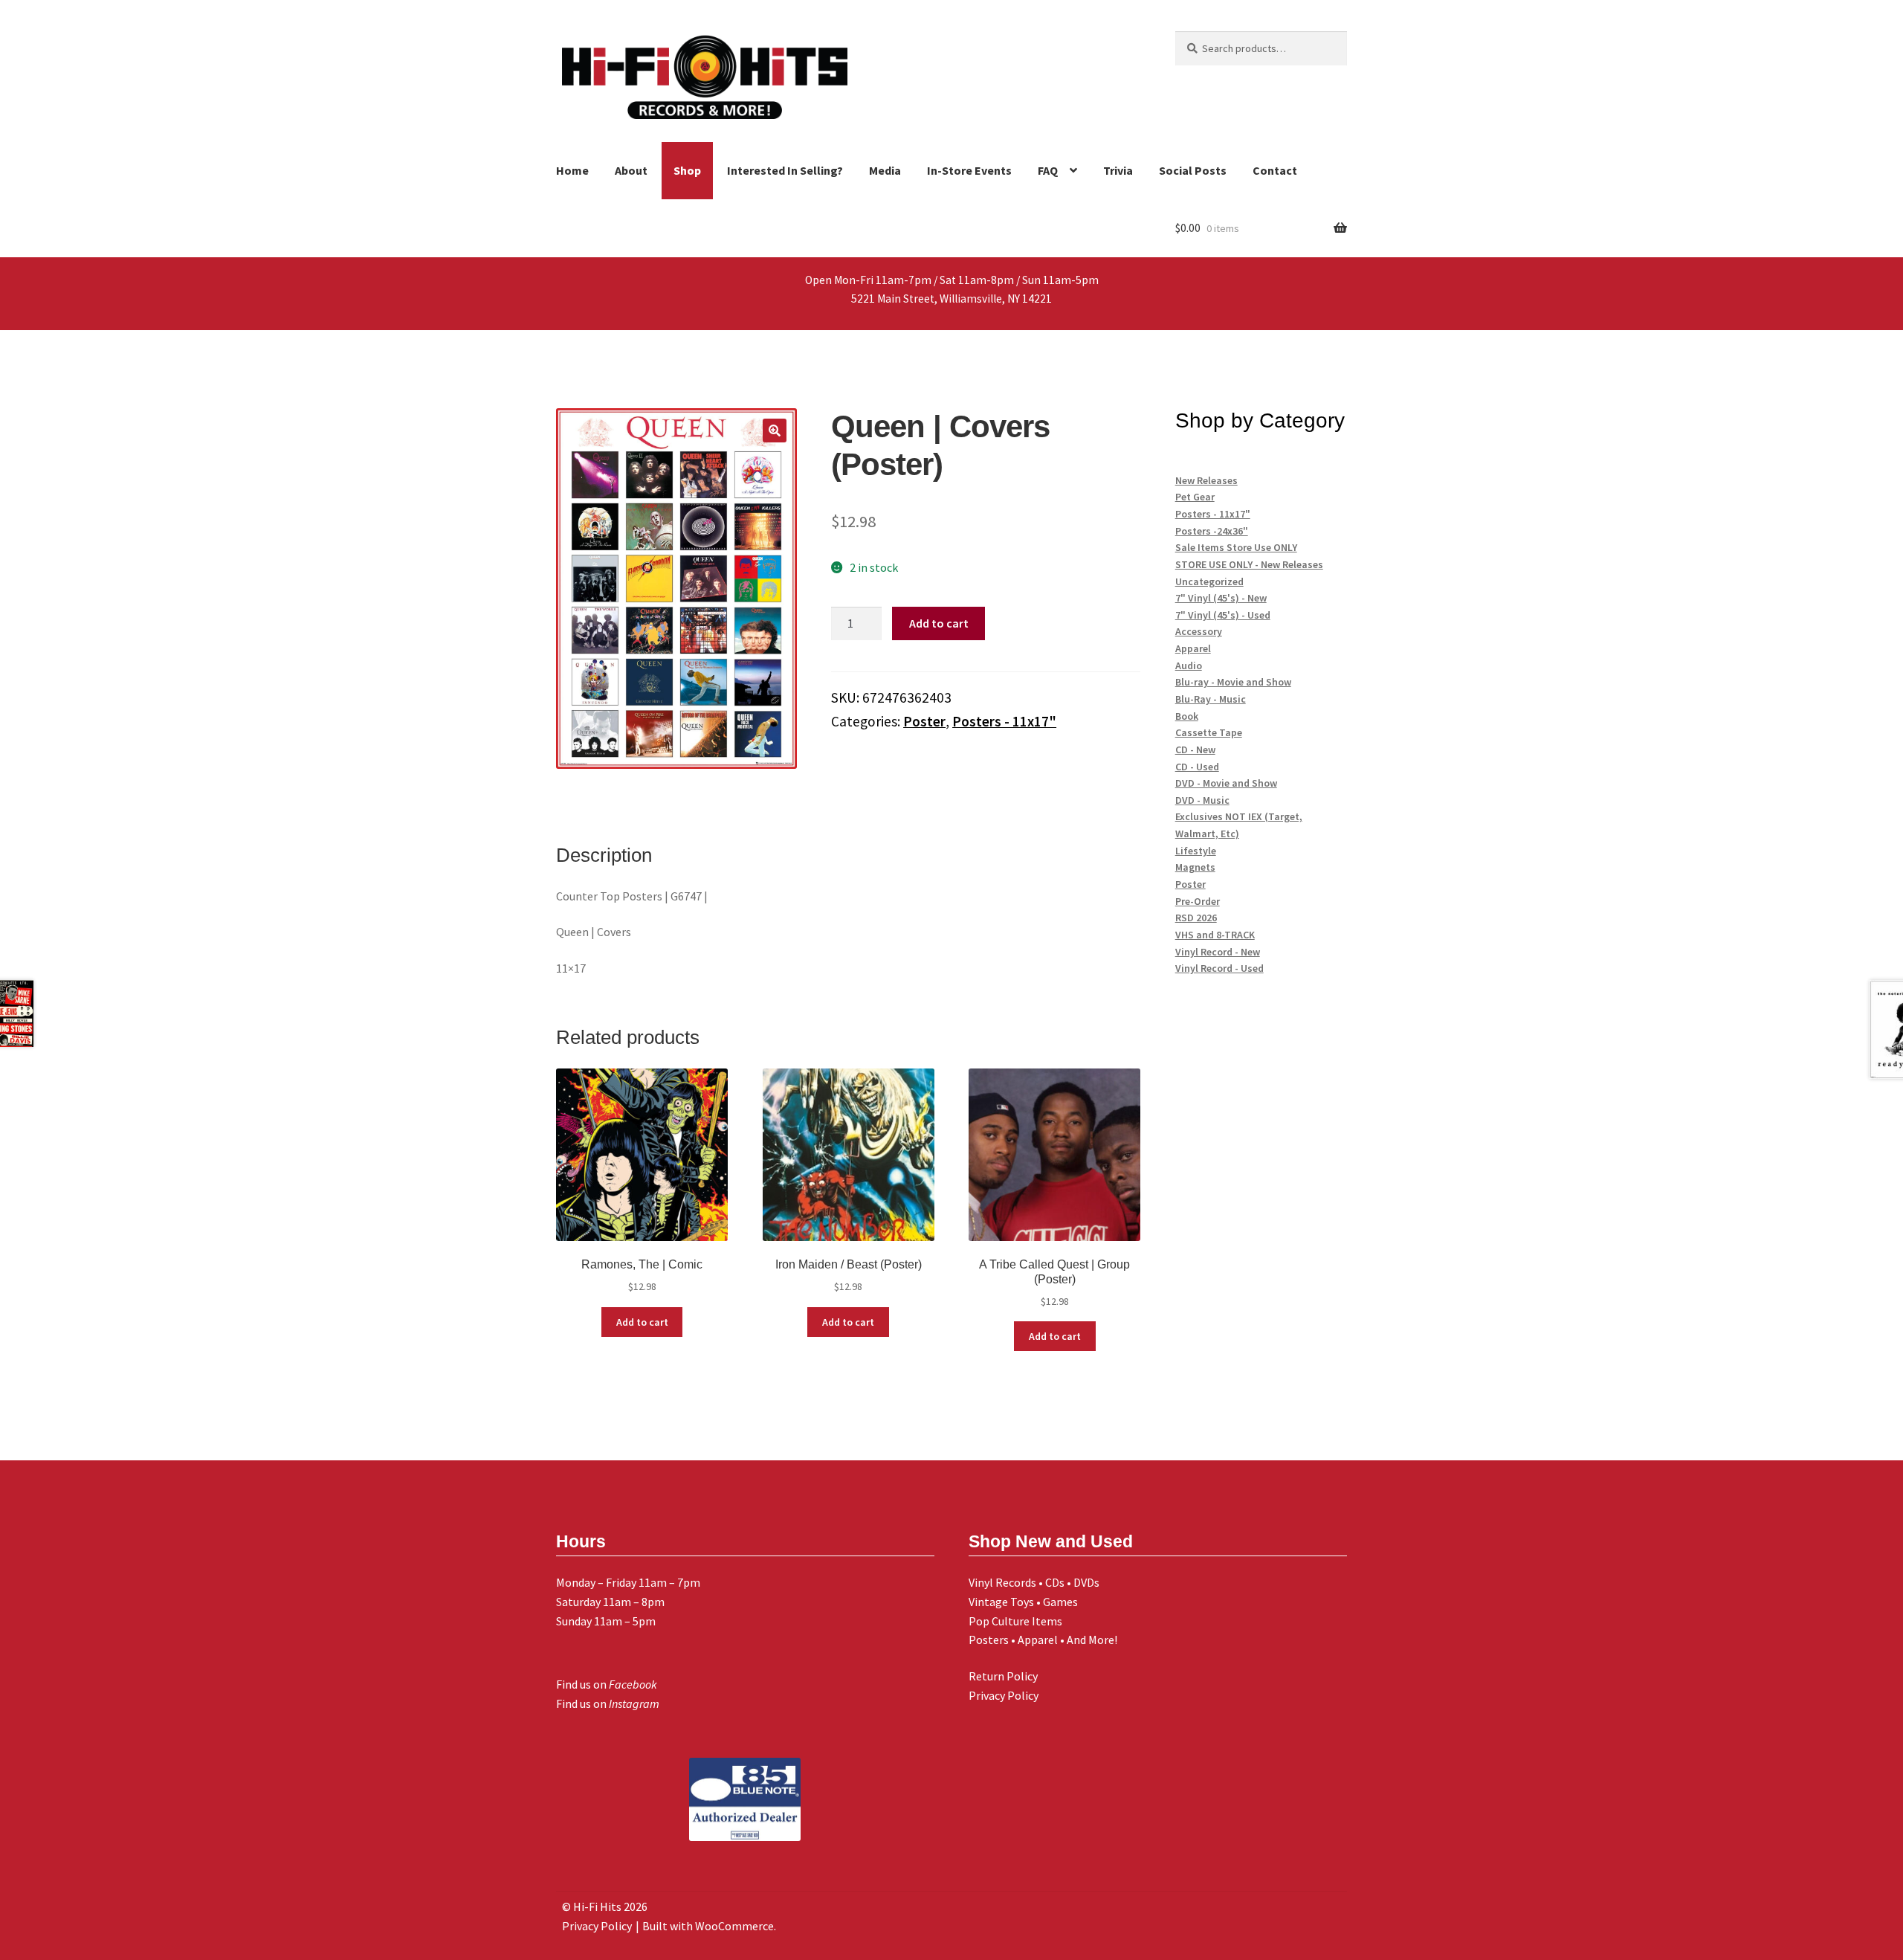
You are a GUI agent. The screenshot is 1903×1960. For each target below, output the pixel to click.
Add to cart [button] (642, 1322)
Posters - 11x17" (1004, 721)
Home (572, 170)
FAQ (1048, 170)
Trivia (1118, 170)
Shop (687, 170)
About (631, 170)
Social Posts (1193, 170)
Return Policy (1003, 1676)
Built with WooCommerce (708, 1926)
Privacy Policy (1004, 1695)
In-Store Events (969, 170)
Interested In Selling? (785, 170)
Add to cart (939, 623)
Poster (924, 721)
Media (885, 170)
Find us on (607, 1684)
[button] (775, 431)
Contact (1275, 170)
